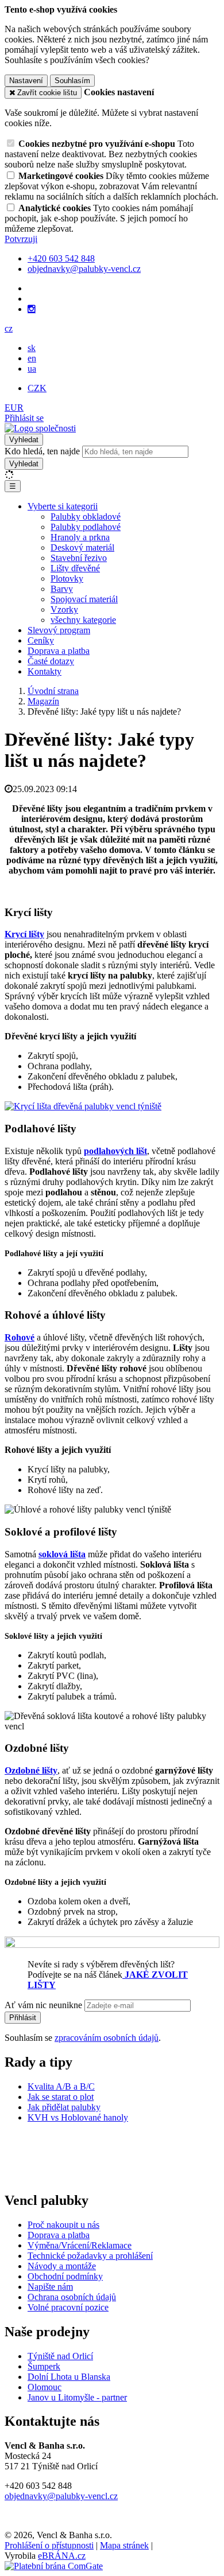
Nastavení (26, 81)
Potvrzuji (21, 239)
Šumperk (44, 2366)
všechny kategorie (83, 620)
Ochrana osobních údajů (72, 2297)
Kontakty (45, 671)
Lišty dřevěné (75, 568)
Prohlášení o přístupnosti (49, 2545)
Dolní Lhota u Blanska (69, 2377)
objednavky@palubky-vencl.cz (61, 2496)
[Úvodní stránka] (40, 428)
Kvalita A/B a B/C (61, 2086)
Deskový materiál (82, 547)
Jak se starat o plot (61, 2097)
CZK (37, 388)
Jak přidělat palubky (64, 2107)
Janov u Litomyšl (59, 2397)
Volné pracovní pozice (68, 2307)
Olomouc (45, 2387)
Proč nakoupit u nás (63, 2225)
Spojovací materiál (84, 599)
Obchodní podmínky (65, 2276)
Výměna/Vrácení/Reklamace (80, 2245)
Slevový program (59, 630)
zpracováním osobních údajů (107, 2038)
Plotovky (67, 578)
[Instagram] (32, 309)
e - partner (109, 2397)
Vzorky (64, 609)
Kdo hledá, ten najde (42, 451)
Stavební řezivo (79, 558)
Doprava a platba (59, 651)
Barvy (62, 589)
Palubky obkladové (86, 517)
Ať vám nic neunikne (45, 2005)
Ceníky (41, 640)
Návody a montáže (62, 2266)
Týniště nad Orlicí (60, 2356)
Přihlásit (23, 2018)
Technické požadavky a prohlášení (90, 2256)
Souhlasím (72, 81)
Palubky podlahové (86, 527)
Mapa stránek (124, 2545)
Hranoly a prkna (80, 537)
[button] (9, 328)
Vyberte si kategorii (63, 506)
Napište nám (50, 2287)
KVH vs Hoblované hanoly (78, 2117)
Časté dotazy (51, 661)
